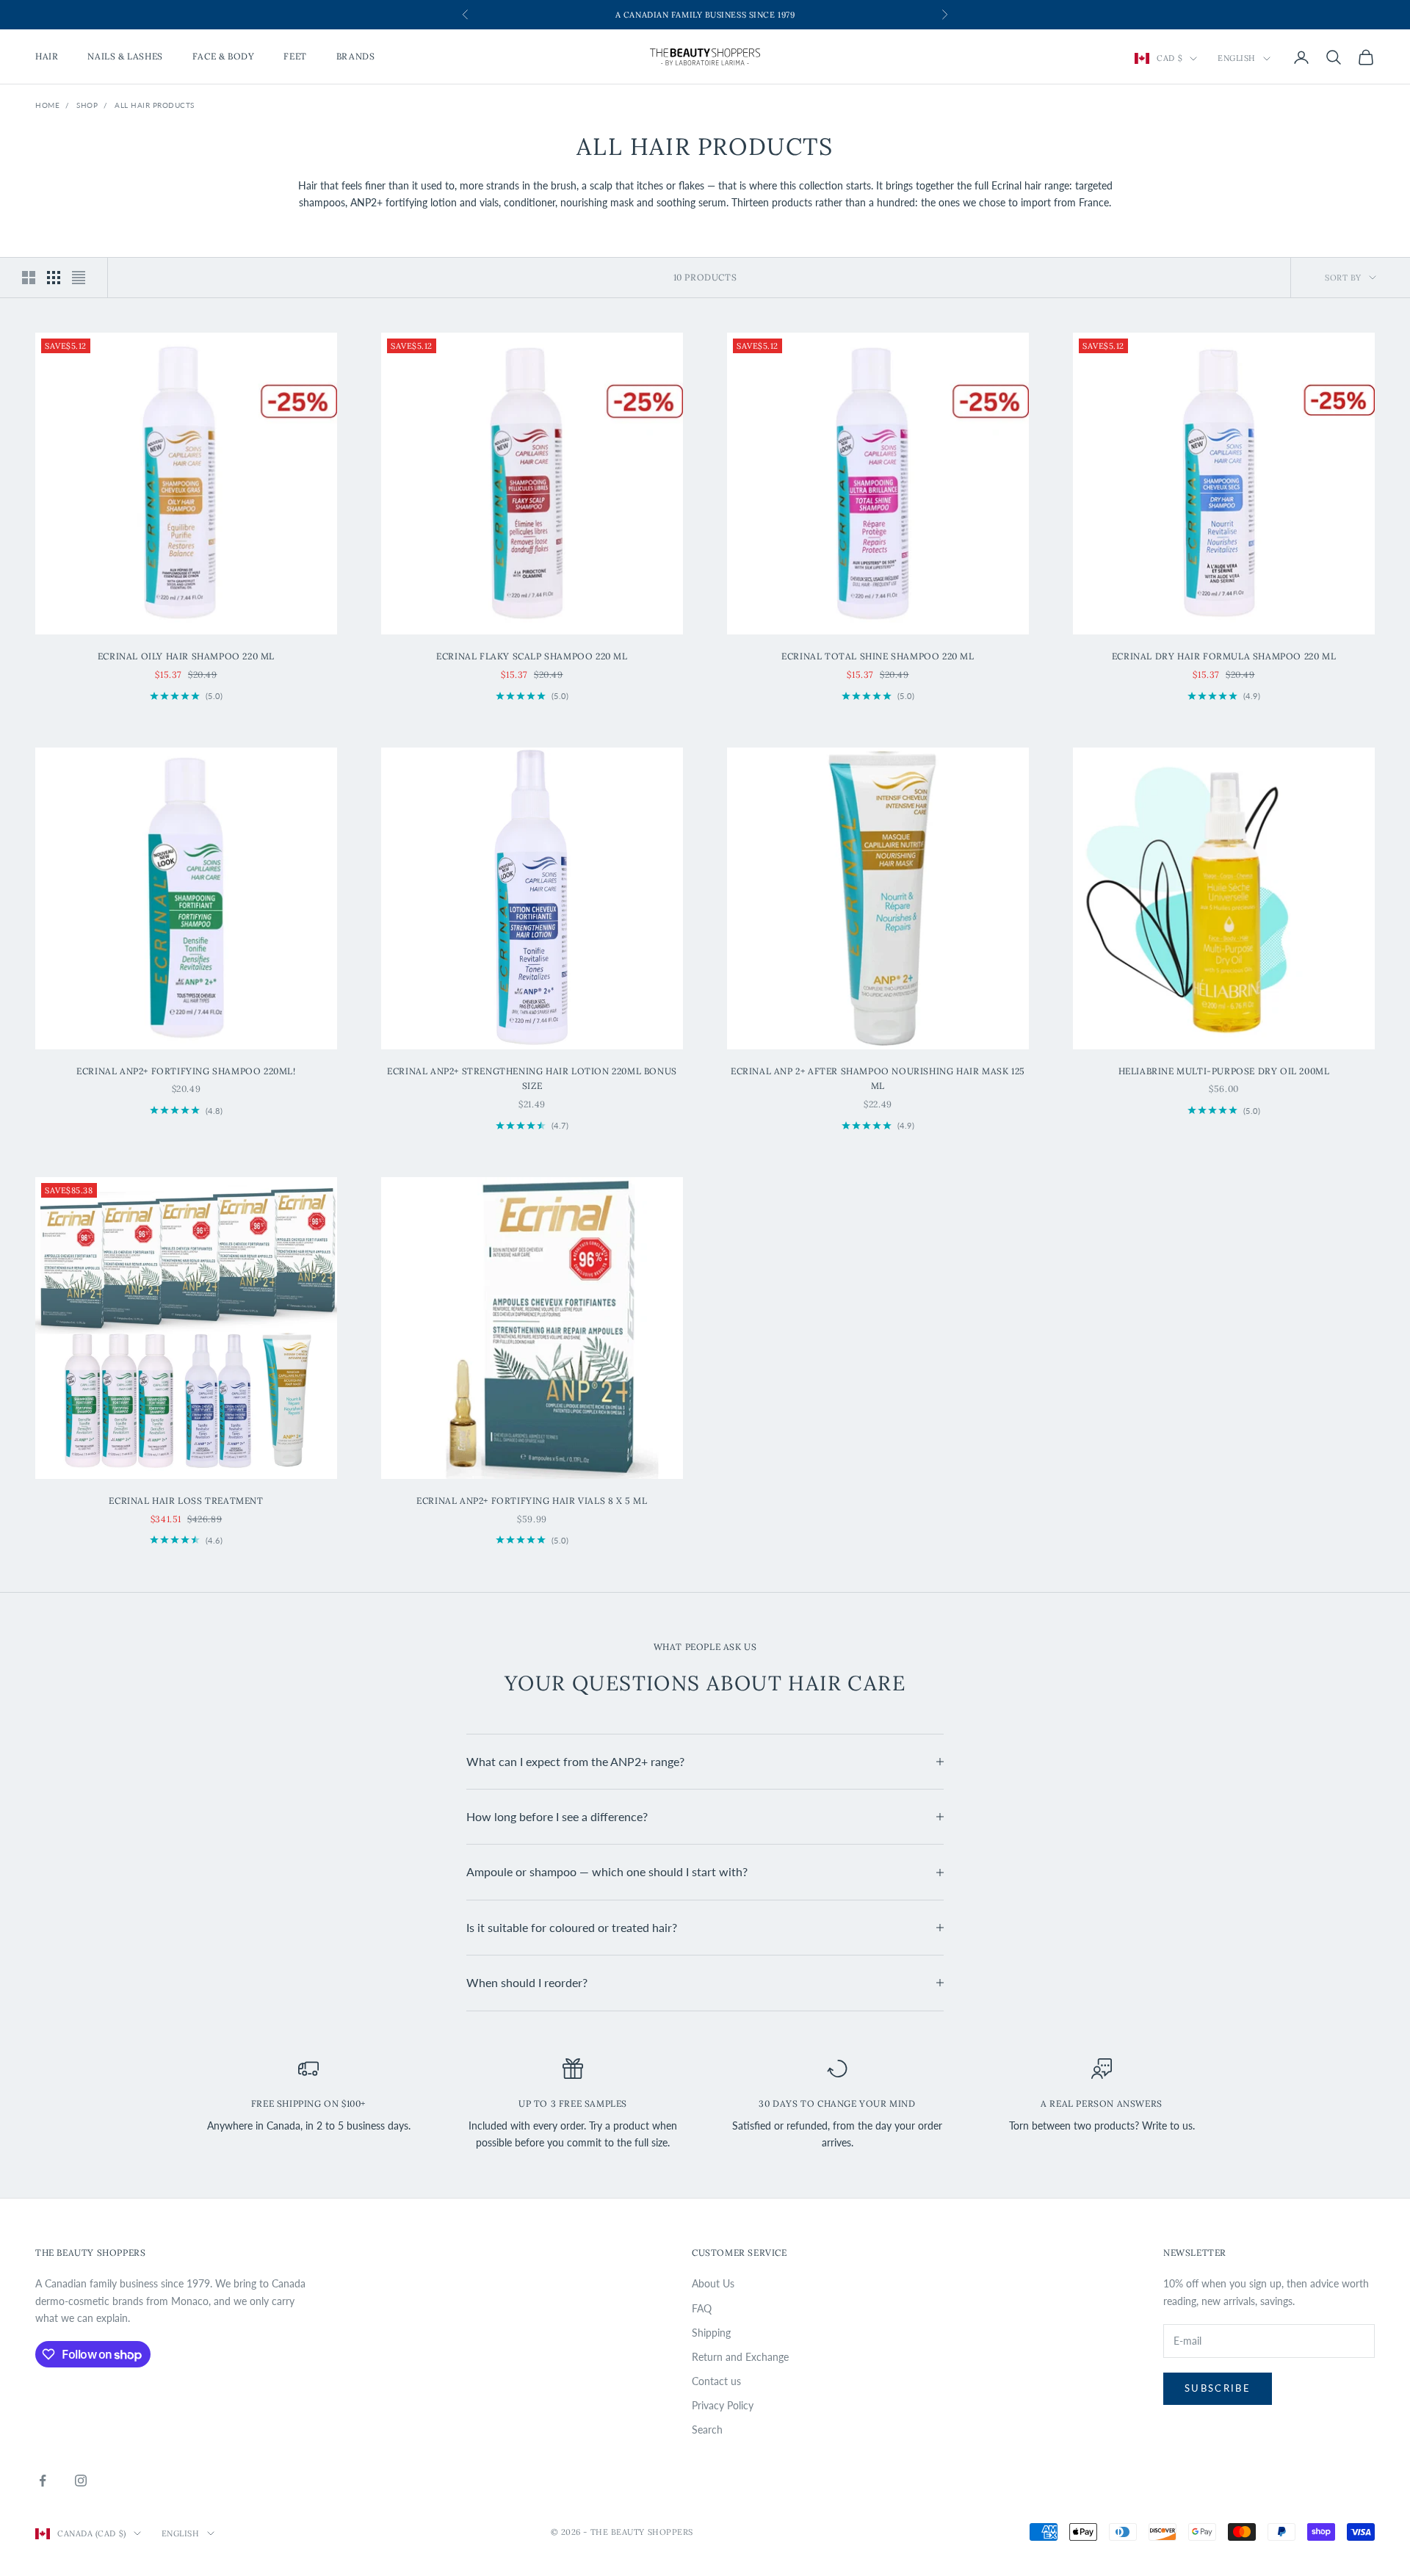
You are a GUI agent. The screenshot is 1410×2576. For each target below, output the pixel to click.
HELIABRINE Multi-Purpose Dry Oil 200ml (1224, 1071)
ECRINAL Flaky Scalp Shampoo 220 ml (532, 656)
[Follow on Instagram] (81, 2481)
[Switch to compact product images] (79, 278)
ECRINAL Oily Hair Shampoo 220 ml (186, 656)
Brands (356, 57)
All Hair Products (155, 105)
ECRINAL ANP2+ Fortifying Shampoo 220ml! (186, 1071)
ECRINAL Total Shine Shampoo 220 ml (878, 656)
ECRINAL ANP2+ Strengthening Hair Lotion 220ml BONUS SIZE (532, 1078)
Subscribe (1218, 2388)
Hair (47, 57)
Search (707, 2430)
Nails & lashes (125, 57)
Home (47, 105)
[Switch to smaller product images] (54, 278)
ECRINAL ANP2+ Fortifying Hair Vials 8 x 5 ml (532, 1501)
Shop (87, 105)
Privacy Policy (723, 2405)
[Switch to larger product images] (29, 278)
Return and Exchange (740, 2357)
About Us (713, 2283)
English (1237, 59)
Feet (295, 57)
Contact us (716, 2381)
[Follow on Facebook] (43, 2481)
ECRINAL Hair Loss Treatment (186, 1501)
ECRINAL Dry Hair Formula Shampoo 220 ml (1224, 656)
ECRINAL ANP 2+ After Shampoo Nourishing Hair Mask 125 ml (878, 1078)
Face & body (224, 57)
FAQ (702, 2308)
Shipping (711, 2333)
